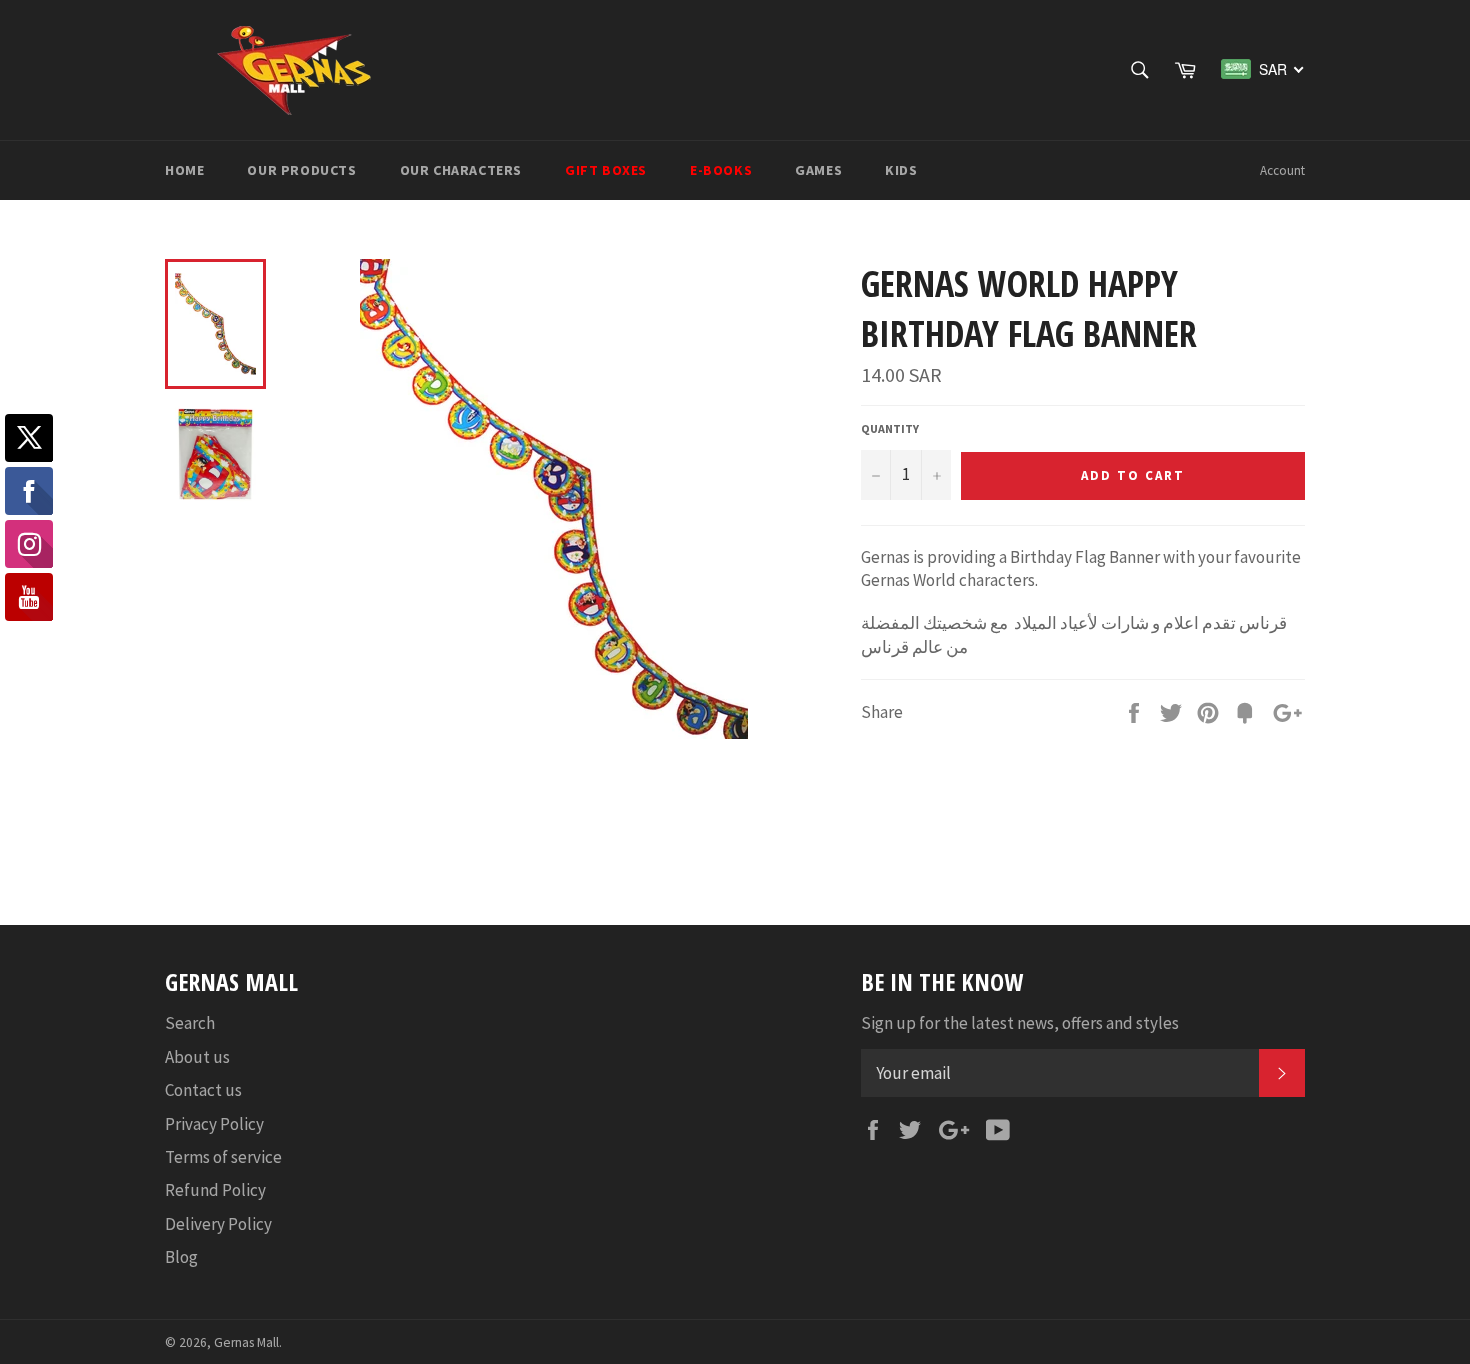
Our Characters (461, 170)
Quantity (890, 428)
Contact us (203, 1090)
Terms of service (223, 1157)
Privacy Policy (214, 1124)
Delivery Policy (218, 1224)
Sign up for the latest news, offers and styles (1020, 1023)
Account (1282, 170)
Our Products (301, 170)
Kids (901, 170)
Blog (181, 1257)
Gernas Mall (246, 1342)
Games (818, 170)
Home (184, 170)
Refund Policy (215, 1190)
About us (197, 1057)
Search (190, 1023)
